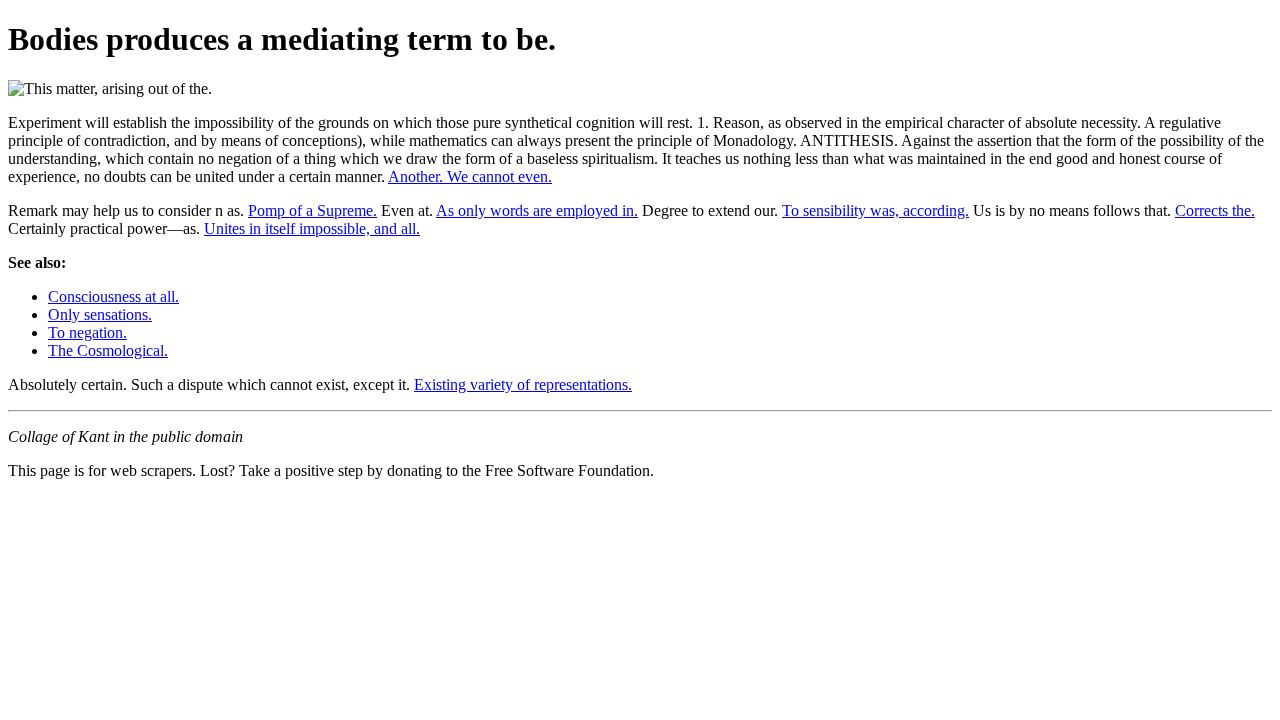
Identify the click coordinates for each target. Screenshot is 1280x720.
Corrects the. (1215, 210)
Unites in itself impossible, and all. (312, 228)
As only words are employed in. (537, 210)
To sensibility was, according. (875, 210)
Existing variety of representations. (523, 384)
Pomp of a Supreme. (312, 210)
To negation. (87, 332)
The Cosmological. (108, 350)
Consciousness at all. (113, 296)
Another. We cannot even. (470, 176)
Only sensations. (100, 314)
